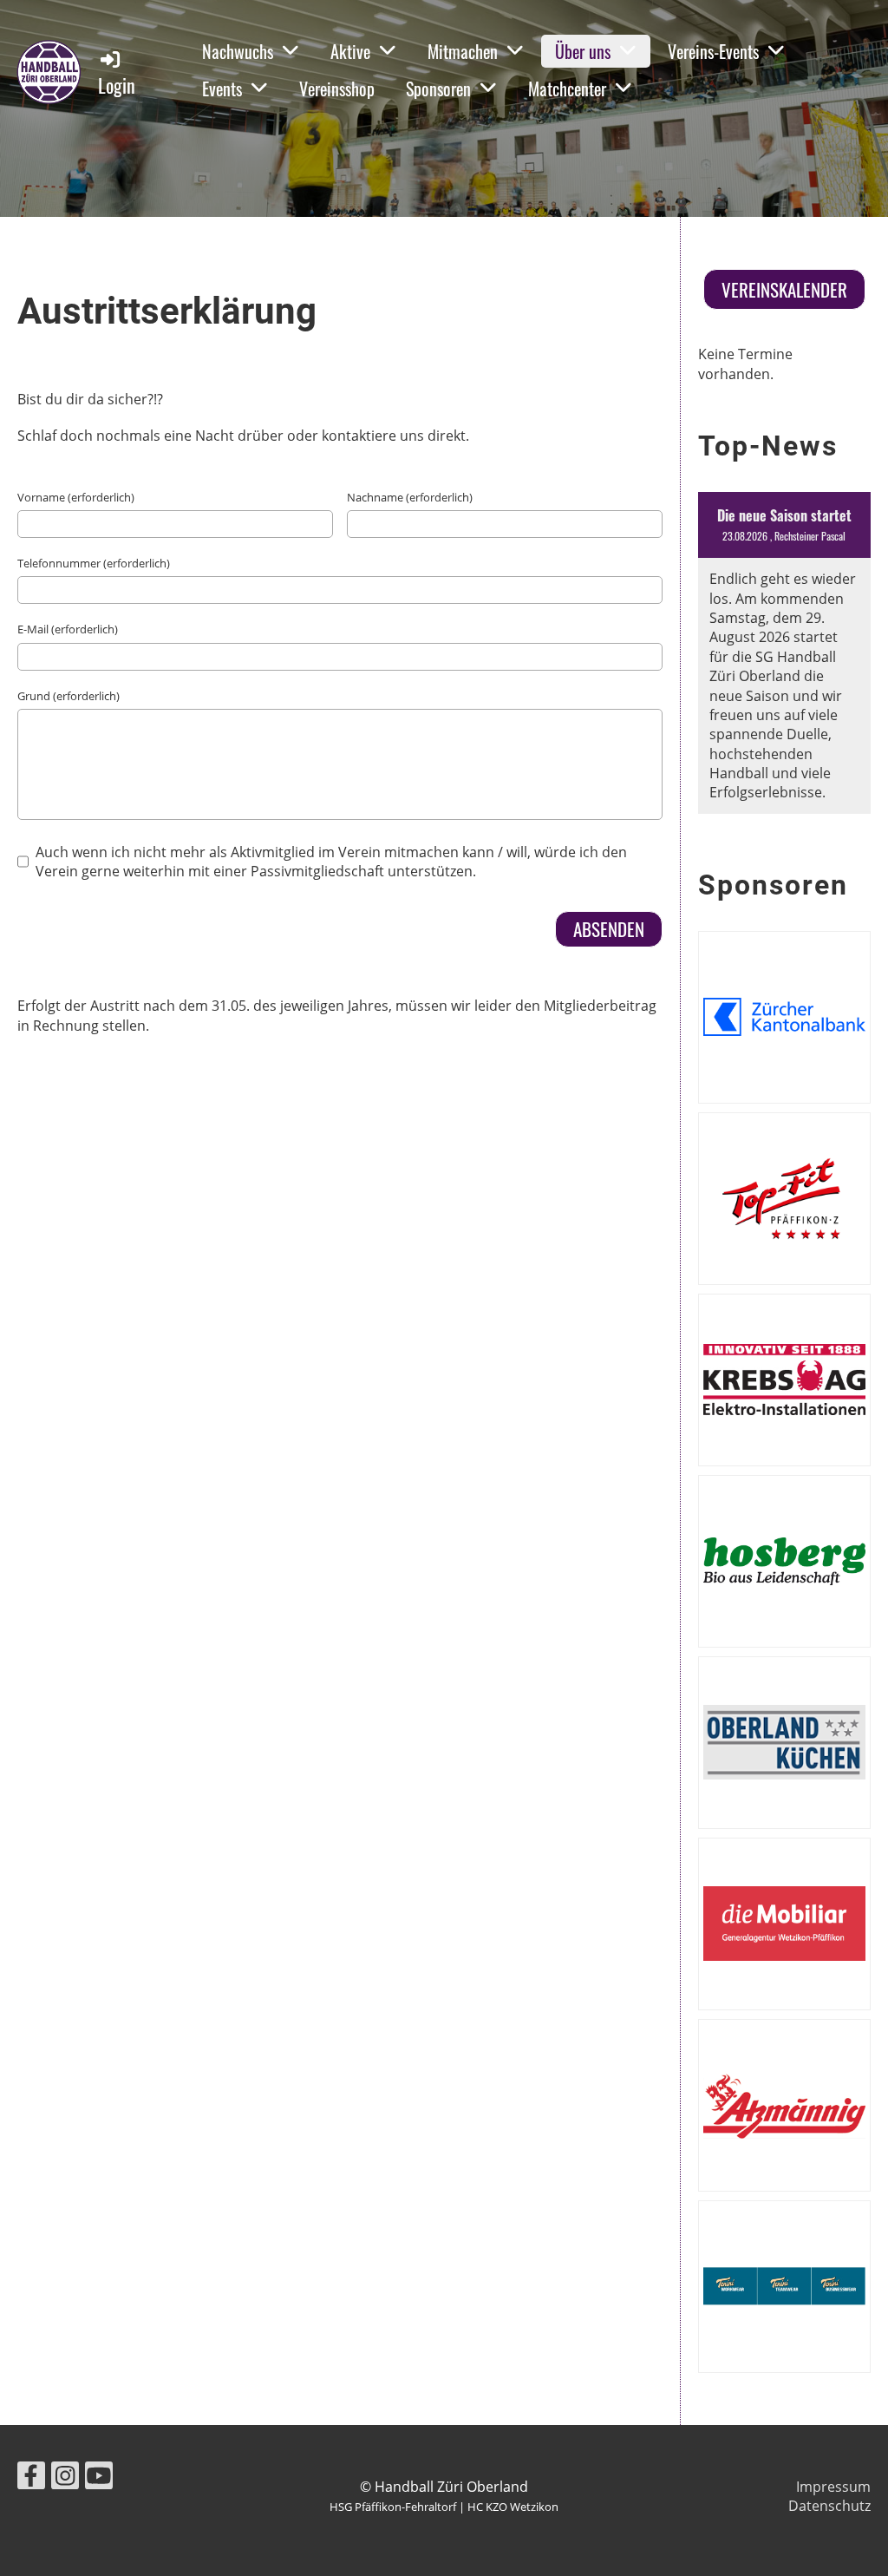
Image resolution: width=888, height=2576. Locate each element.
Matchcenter (567, 88)
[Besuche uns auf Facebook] (31, 2478)
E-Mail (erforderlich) (68, 629)
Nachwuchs (238, 51)
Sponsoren (438, 88)
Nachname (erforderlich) (410, 497)
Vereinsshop (337, 88)
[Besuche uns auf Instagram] (65, 2478)
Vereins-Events (713, 51)
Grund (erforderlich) (69, 696)
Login (117, 85)
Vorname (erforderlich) (76, 497)
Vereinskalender (784, 289)
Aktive (350, 51)
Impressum (833, 2487)
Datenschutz (829, 2506)
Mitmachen (463, 51)
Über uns (583, 51)
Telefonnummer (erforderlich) (94, 563)
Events (222, 88)
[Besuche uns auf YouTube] (99, 2478)
